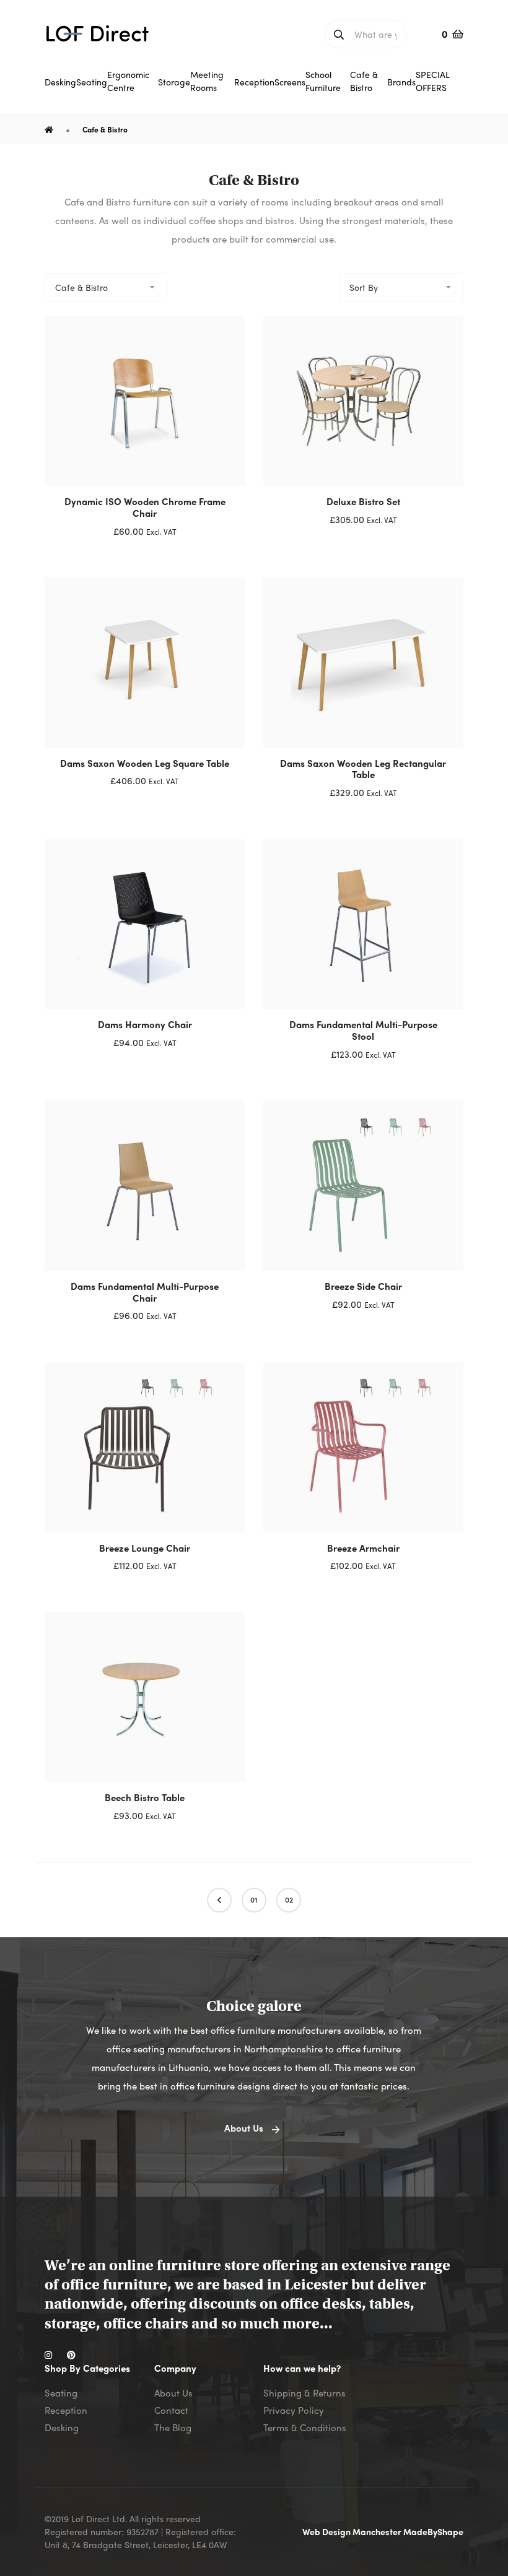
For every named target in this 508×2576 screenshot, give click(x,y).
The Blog (173, 2427)
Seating (61, 2393)
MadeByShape (433, 2531)
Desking (62, 2427)
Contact (171, 2410)
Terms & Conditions (305, 2427)
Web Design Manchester (353, 2531)
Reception (66, 2410)
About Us (173, 2393)
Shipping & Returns (304, 2393)
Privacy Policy (294, 2410)
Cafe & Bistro (105, 129)
